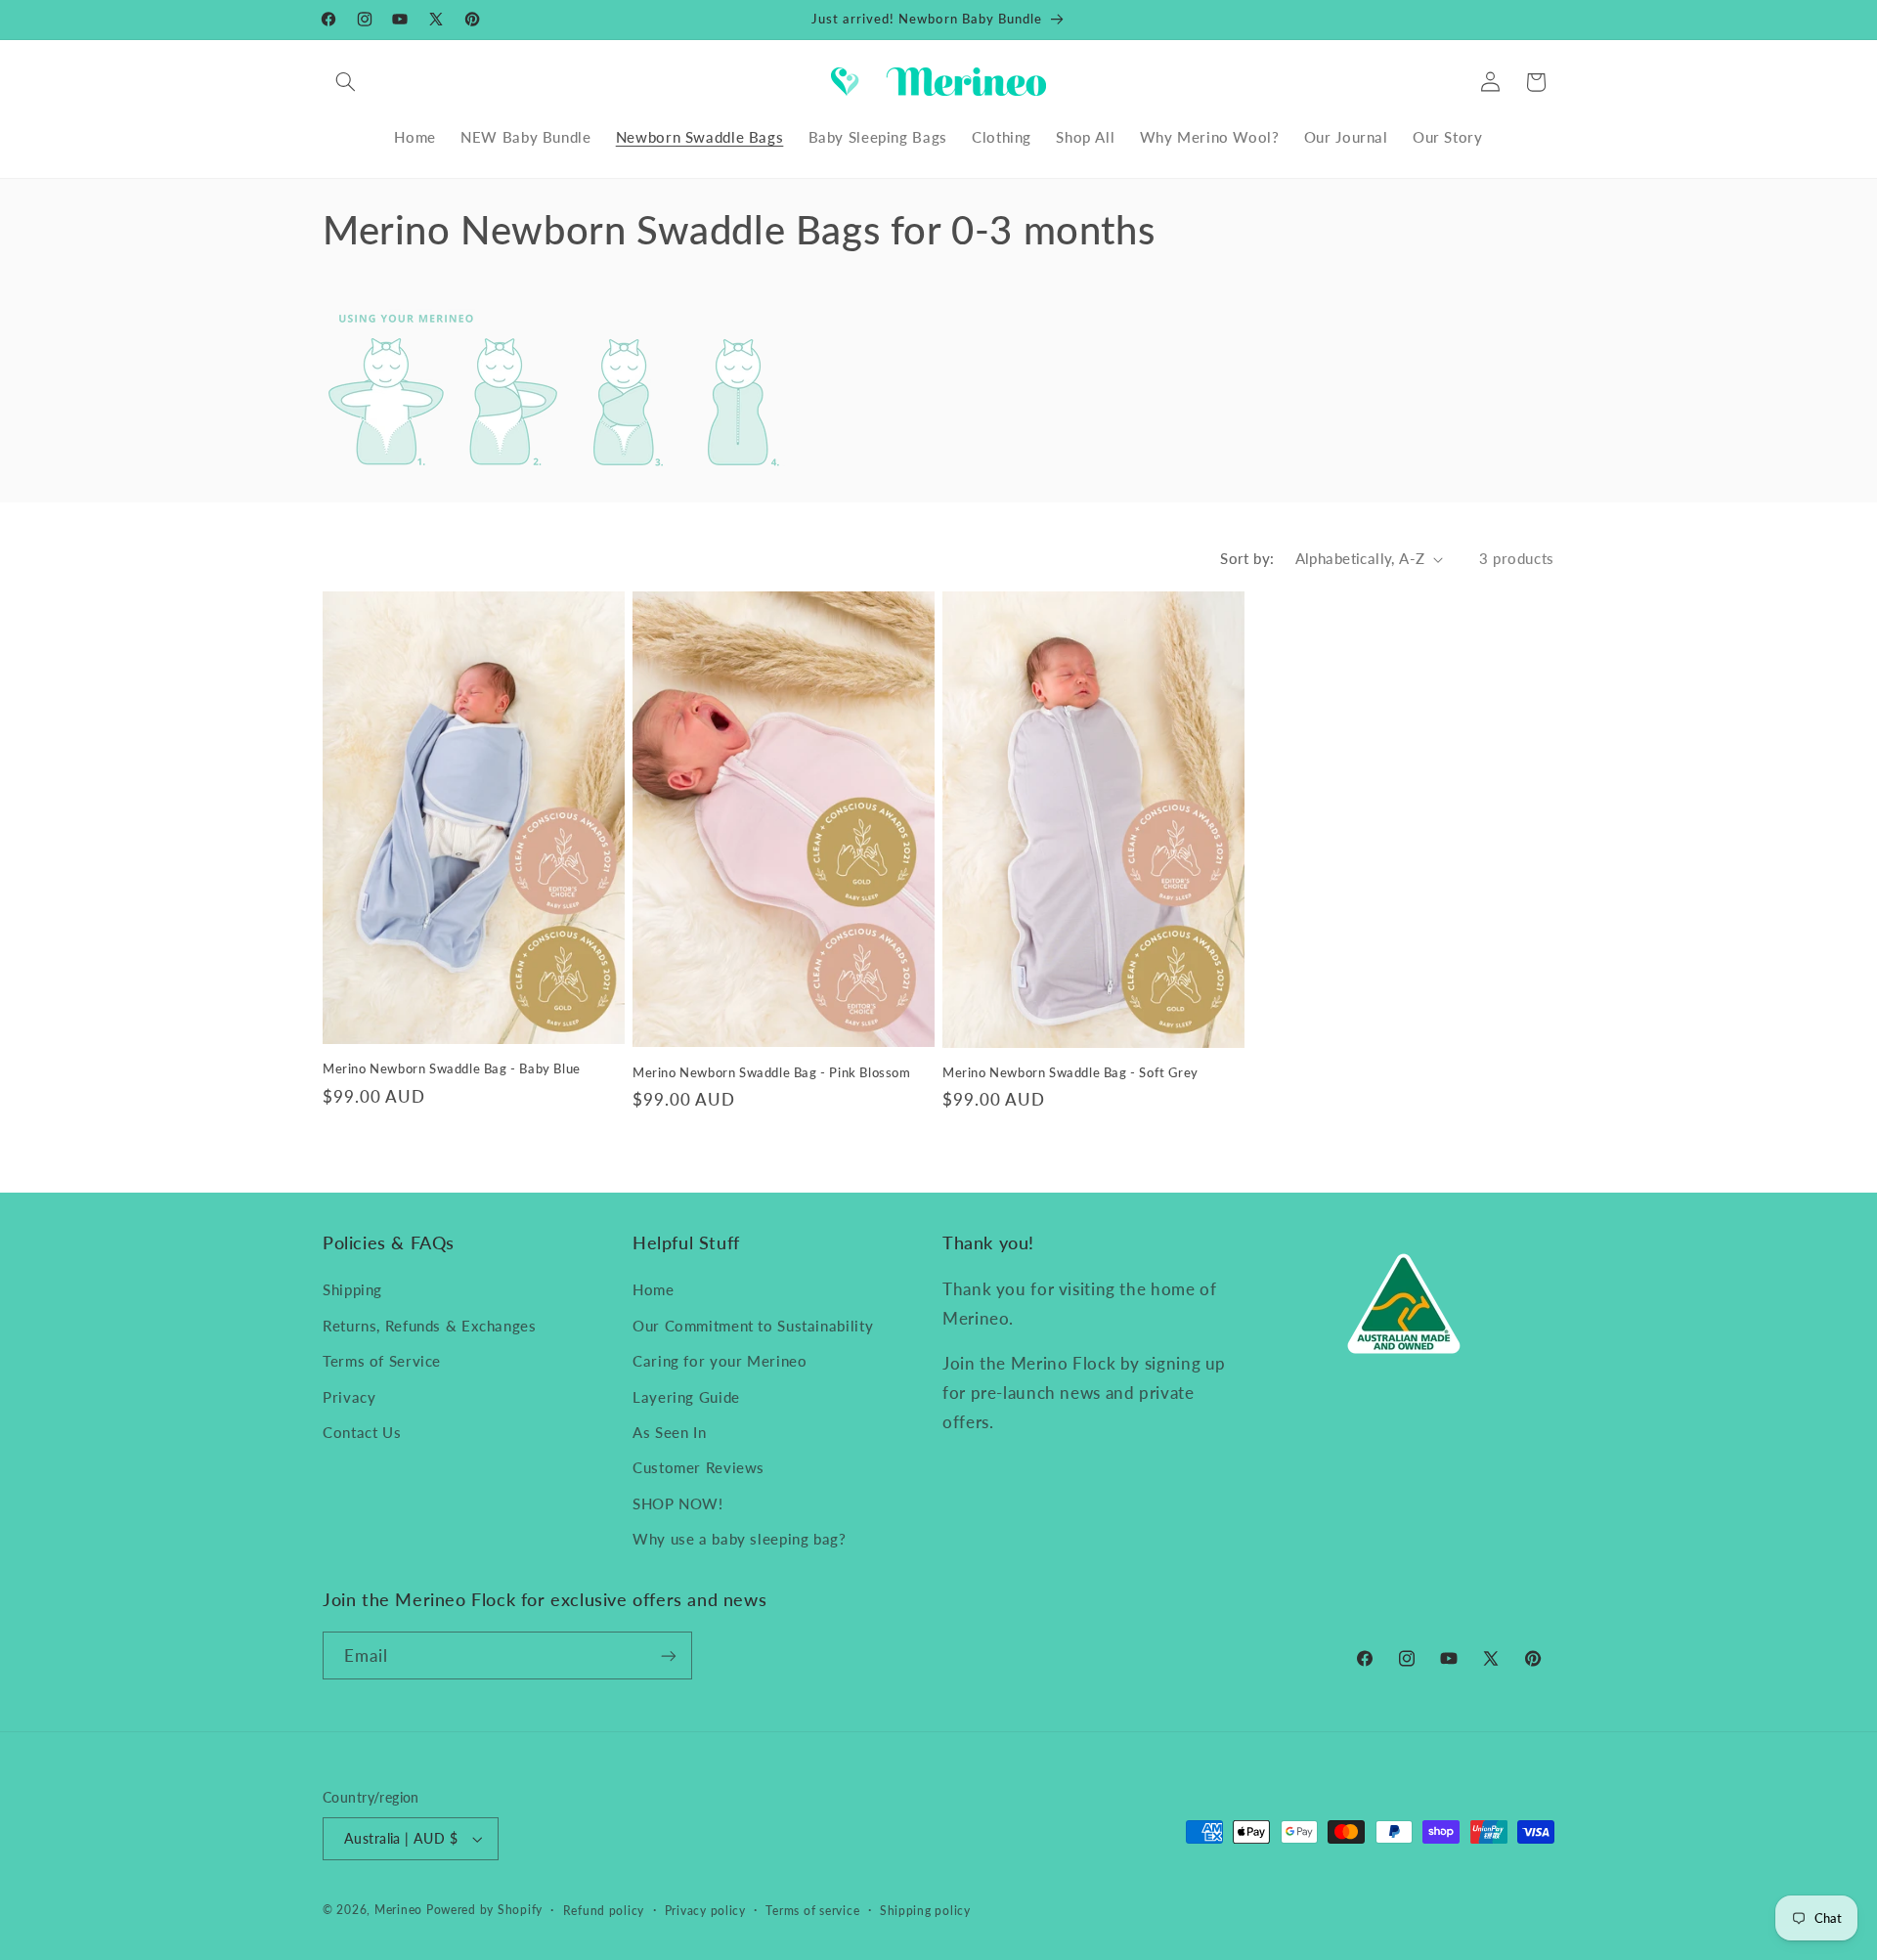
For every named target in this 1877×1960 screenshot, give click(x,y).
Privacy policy (705, 1911)
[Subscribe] (669, 1655)
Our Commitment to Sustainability (753, 1326)
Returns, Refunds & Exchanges (430, 1326)
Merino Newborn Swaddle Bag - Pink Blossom (772, 1072)
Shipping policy (925, 1911)
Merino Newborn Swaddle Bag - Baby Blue (452, 1068)
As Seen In (669, 1432)
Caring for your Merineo (720, 1361)
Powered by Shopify (484, 1910)
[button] (345, 82)
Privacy (349, 1397)
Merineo (398, 1910)
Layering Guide (686, 1397)
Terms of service (812, 1911)
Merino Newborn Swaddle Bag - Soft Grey (1070, 1072)
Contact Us (362, 1432)
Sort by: (1247, 558)
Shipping (352, 1289)
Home (654, 1289)
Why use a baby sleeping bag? (740, 1539)
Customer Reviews (698, 1467)
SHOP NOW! (678, 1503)
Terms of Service (382, 1361)
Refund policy (604, 1911)
